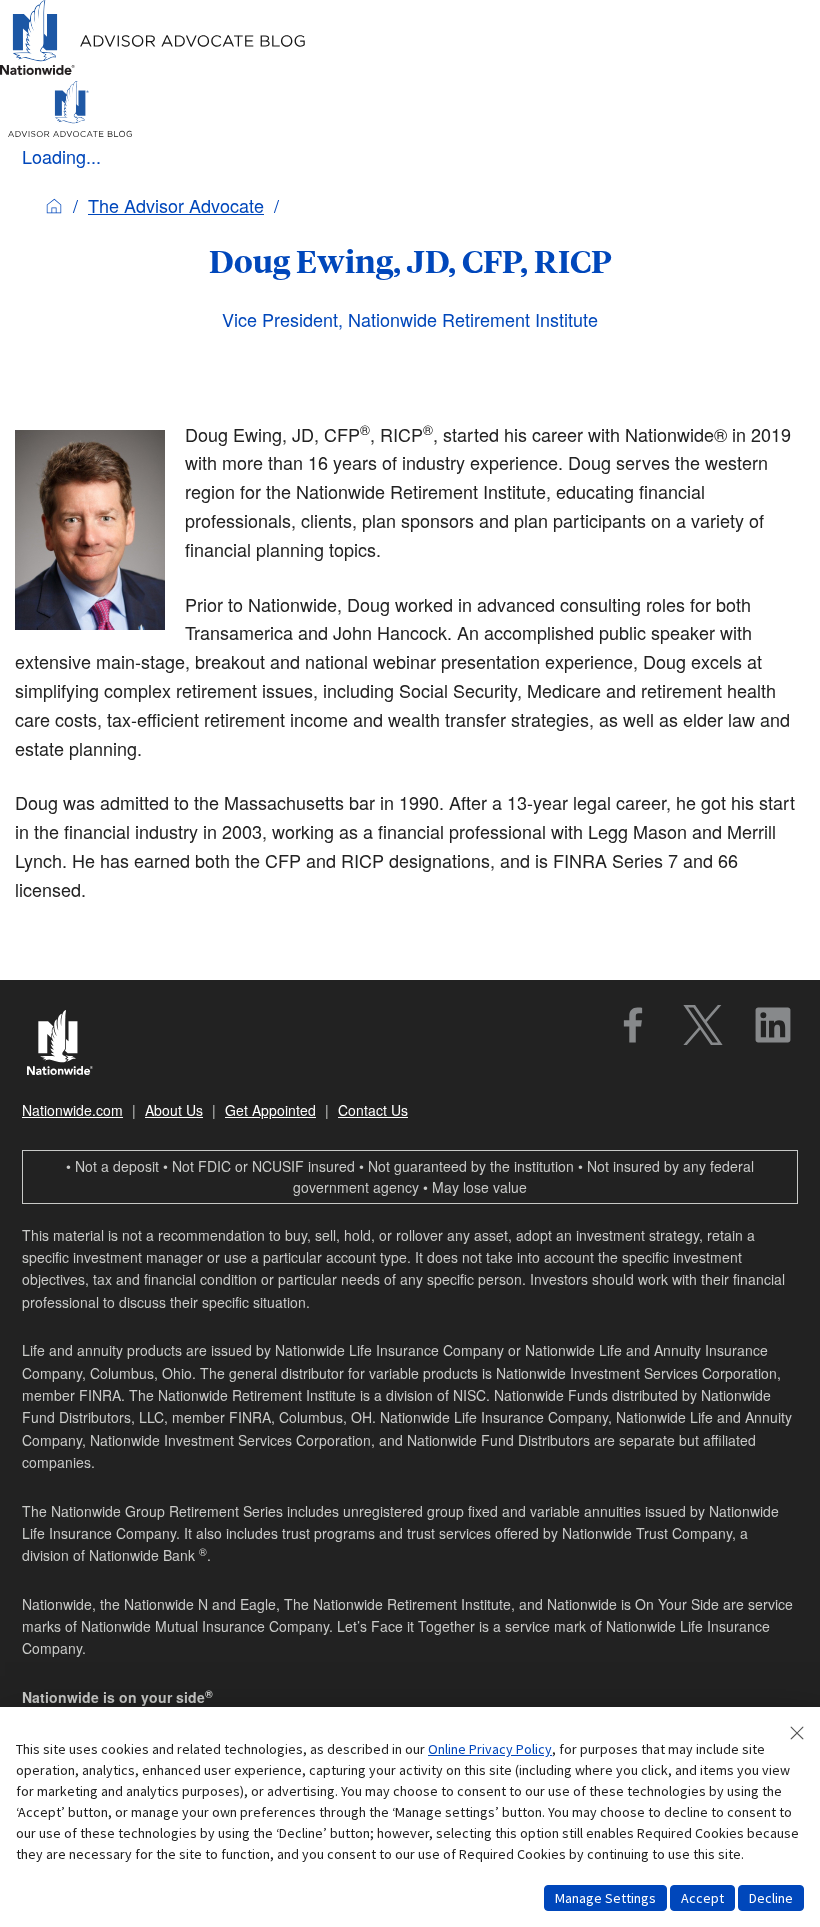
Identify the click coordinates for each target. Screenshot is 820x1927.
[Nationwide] (69, 1045)
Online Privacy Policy (490, 1749)
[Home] (54, 205)
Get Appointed (270, 1110)
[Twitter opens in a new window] (703, 1025)
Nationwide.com (72, 1110)
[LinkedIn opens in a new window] (773, 1025)
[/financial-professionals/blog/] (153, 71)
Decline (771, 1898)
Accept (702, 1898)
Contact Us (373, 1110)
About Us (174, 1110)
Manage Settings (605, 1898)
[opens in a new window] (633, 1025)
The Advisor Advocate (176, 205)
